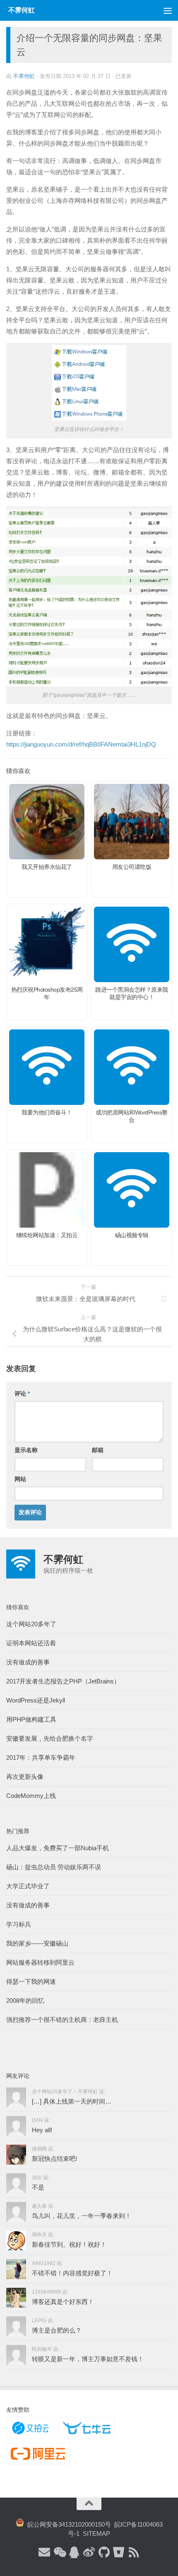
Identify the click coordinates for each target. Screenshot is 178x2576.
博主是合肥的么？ (57, 2330)
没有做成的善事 (28, 1662)
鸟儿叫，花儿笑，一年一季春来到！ (82, 2216)
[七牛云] (87, 2428)
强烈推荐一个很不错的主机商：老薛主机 (62, 2020)
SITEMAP (96, 2533)
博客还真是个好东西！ (63, 2302)
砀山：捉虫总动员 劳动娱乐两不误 (54, 1867)
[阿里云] (38, 2454)
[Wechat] (59, 2553)
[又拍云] (30, 2428)
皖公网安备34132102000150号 (67, 2524)
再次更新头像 (25, 1777)
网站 (20, 1479)
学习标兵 (19, 1924)
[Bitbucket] (119, 2553)
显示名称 (26, 1450)
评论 (22, 1394)
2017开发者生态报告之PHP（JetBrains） (63, 1681)
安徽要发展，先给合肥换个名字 (50, 1738)
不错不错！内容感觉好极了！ (72, 2273)
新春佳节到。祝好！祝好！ (69, 2244)
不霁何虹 (24, 76)
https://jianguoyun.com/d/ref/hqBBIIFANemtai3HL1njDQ (81, 744)
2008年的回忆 (25, 2001)
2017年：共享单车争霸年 (41, 1757)
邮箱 (98, 1450)
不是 (38, 2187)
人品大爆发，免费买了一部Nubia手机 (58, 1848)
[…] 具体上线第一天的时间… (72, 2101)
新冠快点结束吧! (54, 2159)
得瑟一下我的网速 (31, 1981)
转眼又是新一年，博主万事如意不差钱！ (88, 2359)
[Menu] (168, 10)
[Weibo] (89, 2553)
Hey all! (42, 2130)
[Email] (44, 2553)
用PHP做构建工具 (31, 1719)
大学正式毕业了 (28, 1886)
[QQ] (74, 2553)
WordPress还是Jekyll (36, 1700)
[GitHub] (104, 2553)
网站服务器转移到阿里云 (40, 1962)
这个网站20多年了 (31, 1624)
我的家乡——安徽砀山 (37, 1943)
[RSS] (134, 2553)
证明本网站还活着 (31, 1643)
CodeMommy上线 (31, 1796)
